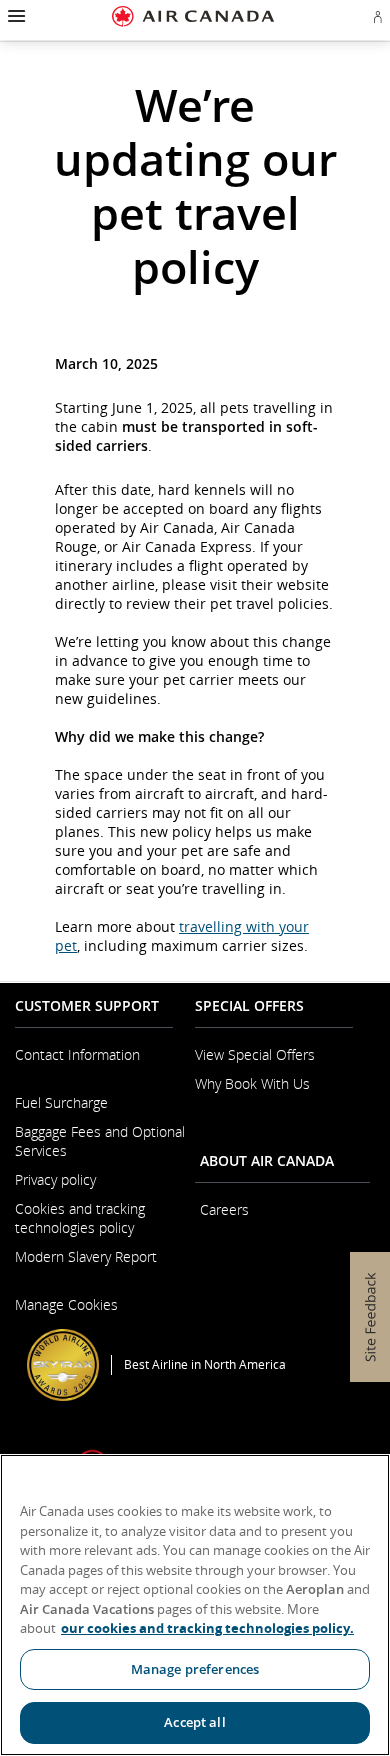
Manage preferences (195, 1669)
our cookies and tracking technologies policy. (207, 1628)
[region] (195, 1605)
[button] (14, 16)
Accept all (194, 1722)
